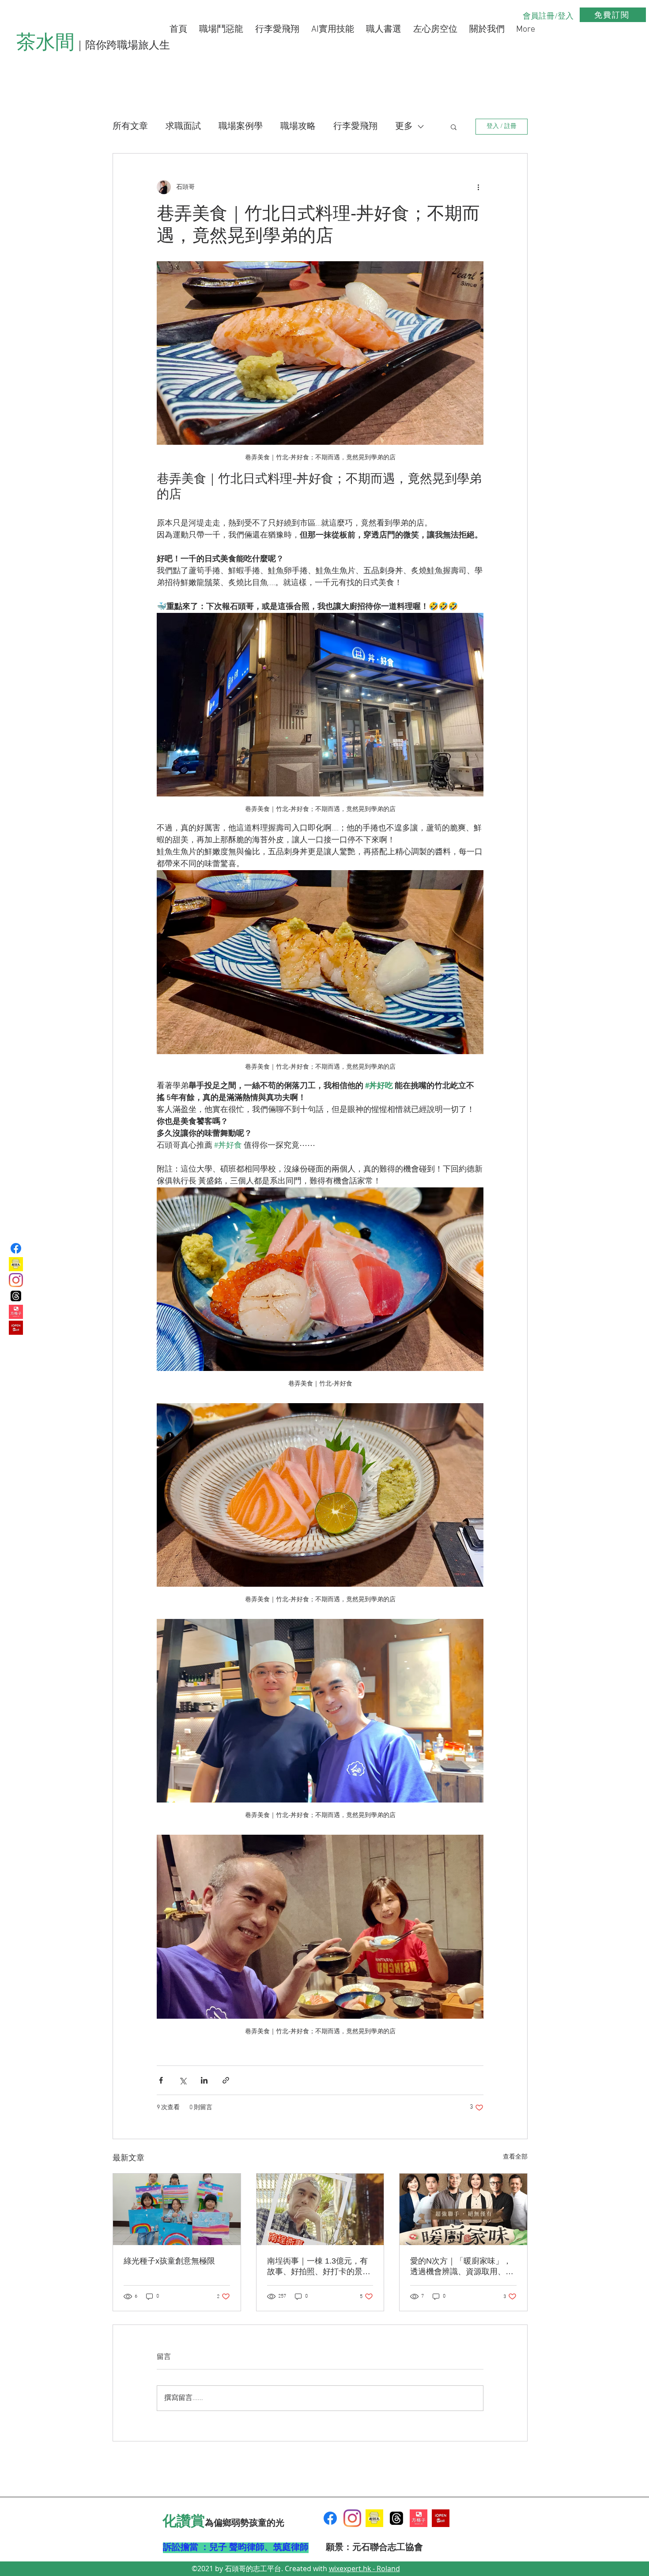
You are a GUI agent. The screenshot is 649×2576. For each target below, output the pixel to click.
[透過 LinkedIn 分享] (204, 2080)
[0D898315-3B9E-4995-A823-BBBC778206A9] (374, 2518)
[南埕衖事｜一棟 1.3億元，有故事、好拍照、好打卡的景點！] (320, 2209)
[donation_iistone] (16, 1264)
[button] (454, 127)
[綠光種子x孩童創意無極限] (177, 2209)
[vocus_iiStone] (419, 2518)
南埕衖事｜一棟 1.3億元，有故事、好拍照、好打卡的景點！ (317, 2267)
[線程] (396, 2518)
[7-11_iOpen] (16, 1328)
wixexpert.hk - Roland (364, 2568)
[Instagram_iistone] (16, 1280)
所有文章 (130, 127)
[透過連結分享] (226, 2080)
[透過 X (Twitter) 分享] (183, 2080)
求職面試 (183, 127)
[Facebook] (16, 1248)
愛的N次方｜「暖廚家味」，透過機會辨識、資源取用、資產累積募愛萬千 (462, 2267)
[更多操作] (478, 187)
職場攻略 (298, 127)
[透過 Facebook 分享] (161, 2080)
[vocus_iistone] (16, 1312)
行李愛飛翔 (355, 127)
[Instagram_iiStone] (352, 2518)
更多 (404, 127)
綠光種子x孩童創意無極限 (169, 2261)
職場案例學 (241, 127)
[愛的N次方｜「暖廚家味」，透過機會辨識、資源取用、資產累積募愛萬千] (463, 2209)
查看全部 (515, 2157)
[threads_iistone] (16, 1296)
